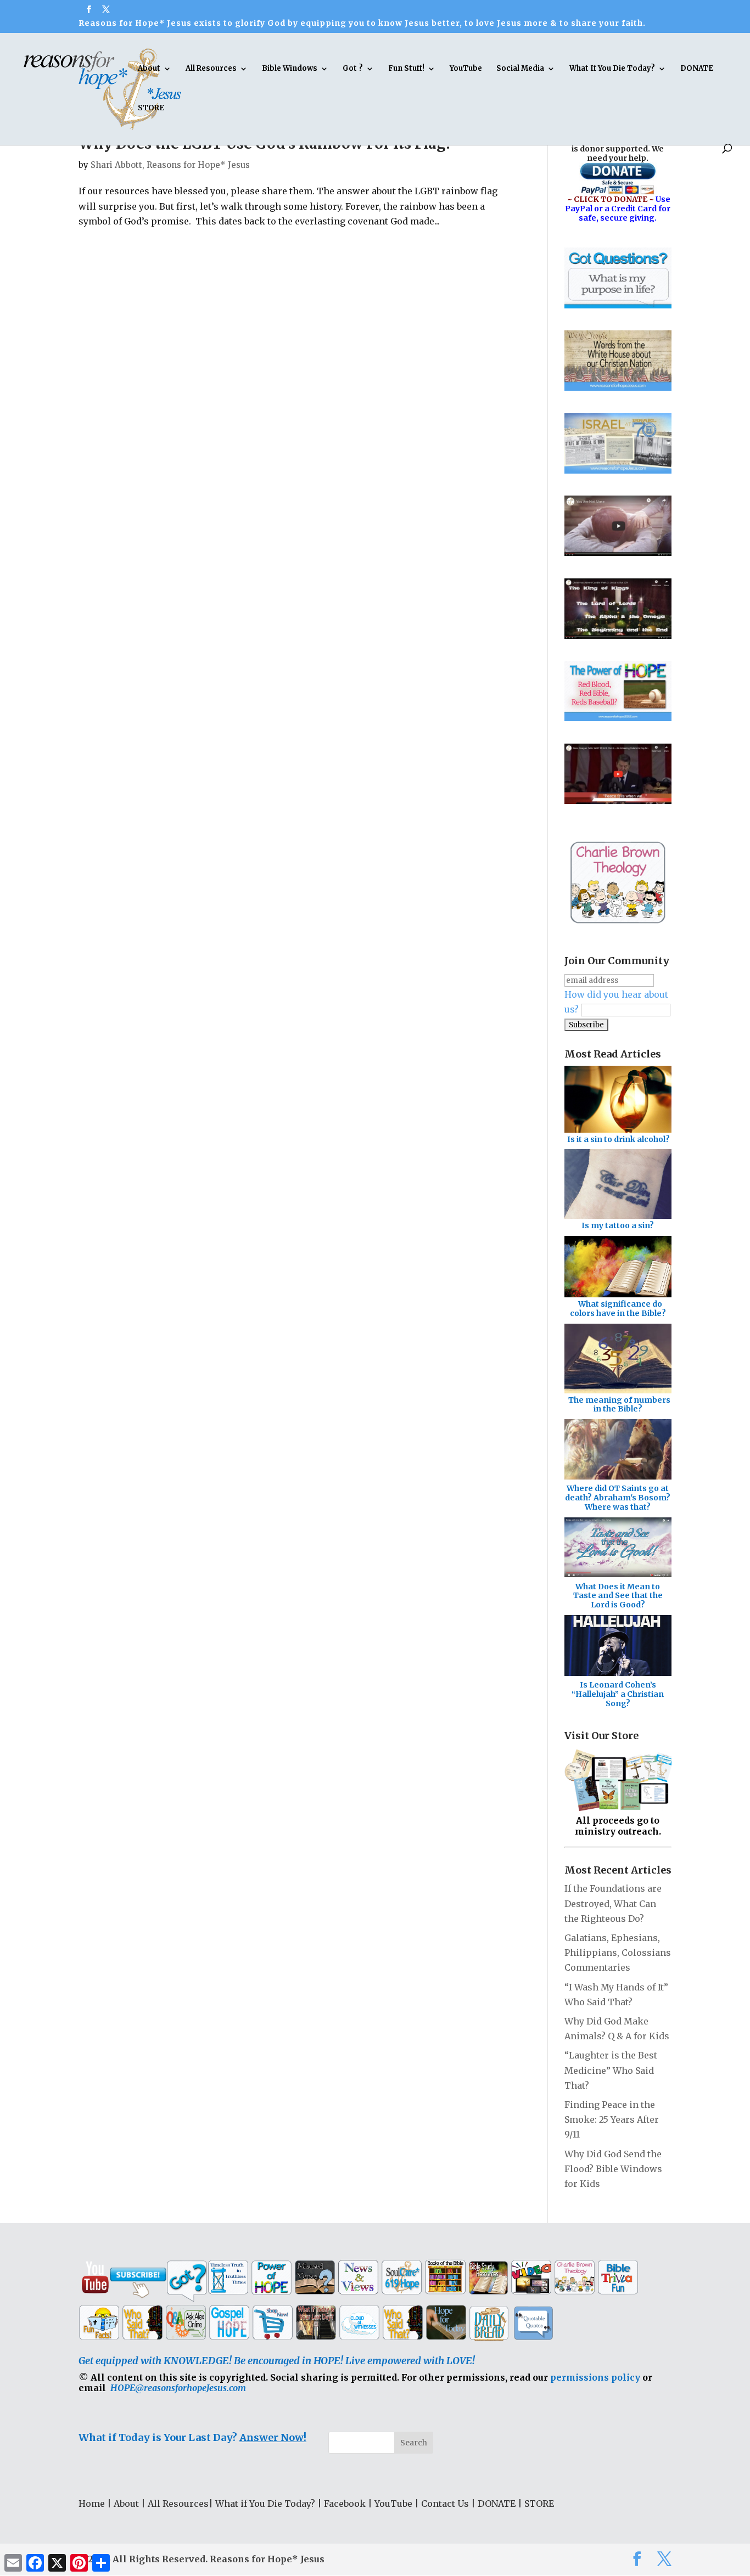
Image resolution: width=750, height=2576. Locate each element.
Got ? (353, 69)
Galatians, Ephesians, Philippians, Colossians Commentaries (618, 1953)
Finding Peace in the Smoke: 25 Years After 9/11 (612, 2119)
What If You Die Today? (612, 69)
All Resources (211, 69)
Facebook (345, 2504)
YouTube (466, 69)
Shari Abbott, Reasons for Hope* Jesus (170, 165)
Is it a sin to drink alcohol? (619, 1139)
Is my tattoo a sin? (618, 1225)
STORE (151, 108)
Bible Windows (290, 69)
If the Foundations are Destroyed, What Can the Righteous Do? (613, 1903)
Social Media (520, 69)
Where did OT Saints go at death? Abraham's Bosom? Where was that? (618, 1498)
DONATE (697, 69)
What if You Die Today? (265, 2504)
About (149, 69)
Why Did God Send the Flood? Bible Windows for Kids (613, 2169)
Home (92, 2504)
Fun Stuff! (406, 69)
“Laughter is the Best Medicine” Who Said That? (611, 2070)
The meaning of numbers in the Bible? (619, 1405)
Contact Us (445, 2504)
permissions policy (595, 2377)
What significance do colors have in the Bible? (618, 1309)
